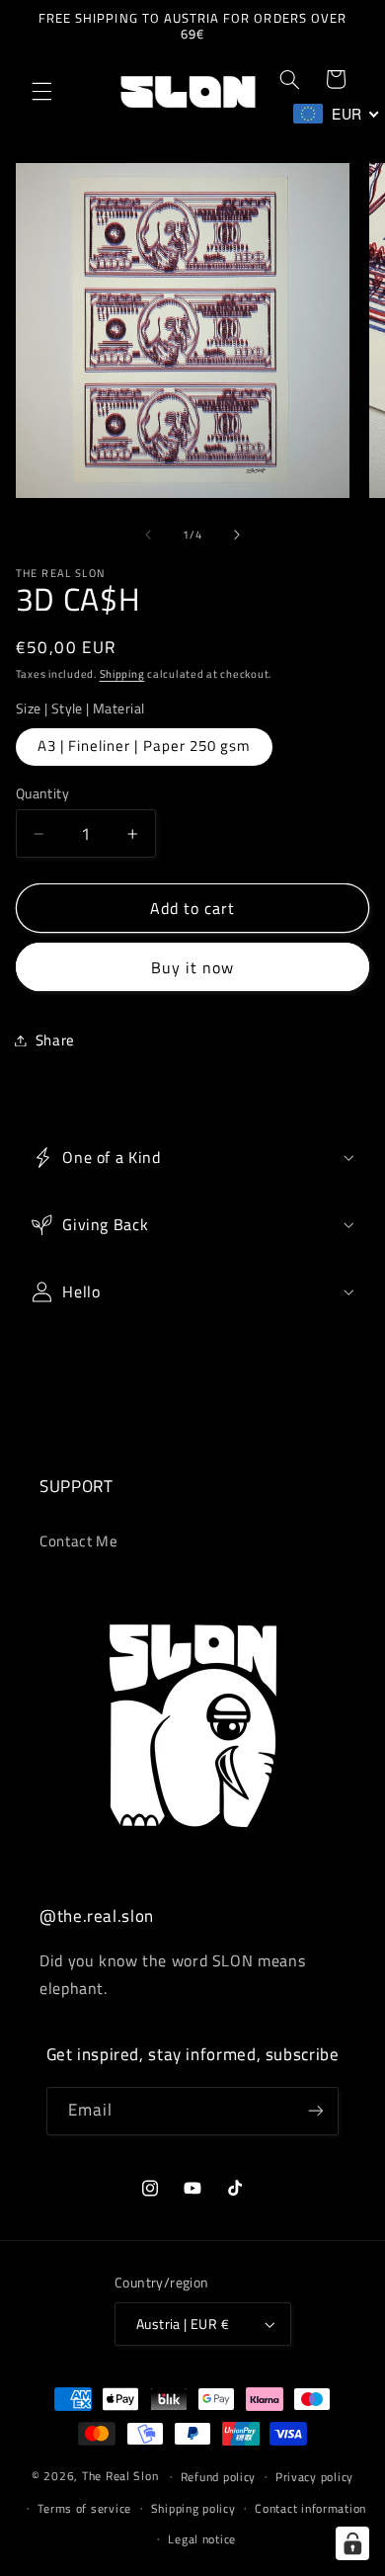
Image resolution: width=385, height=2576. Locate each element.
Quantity (42, 793)
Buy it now (193, 967)
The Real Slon (120, 2476)
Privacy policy (314, 2477)
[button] (41, 92)
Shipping (122, 674)
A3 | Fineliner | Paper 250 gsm (145, 746)
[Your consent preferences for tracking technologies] (352, 2543)
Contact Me (78, 1541)
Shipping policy (193, 2508)
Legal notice (202, 2539)
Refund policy (219, 2477)
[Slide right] (237, 535)
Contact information (310, 2508)
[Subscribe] (315, 2111)
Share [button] (55, 1040)
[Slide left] (148, 535)
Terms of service (84, 2508)
